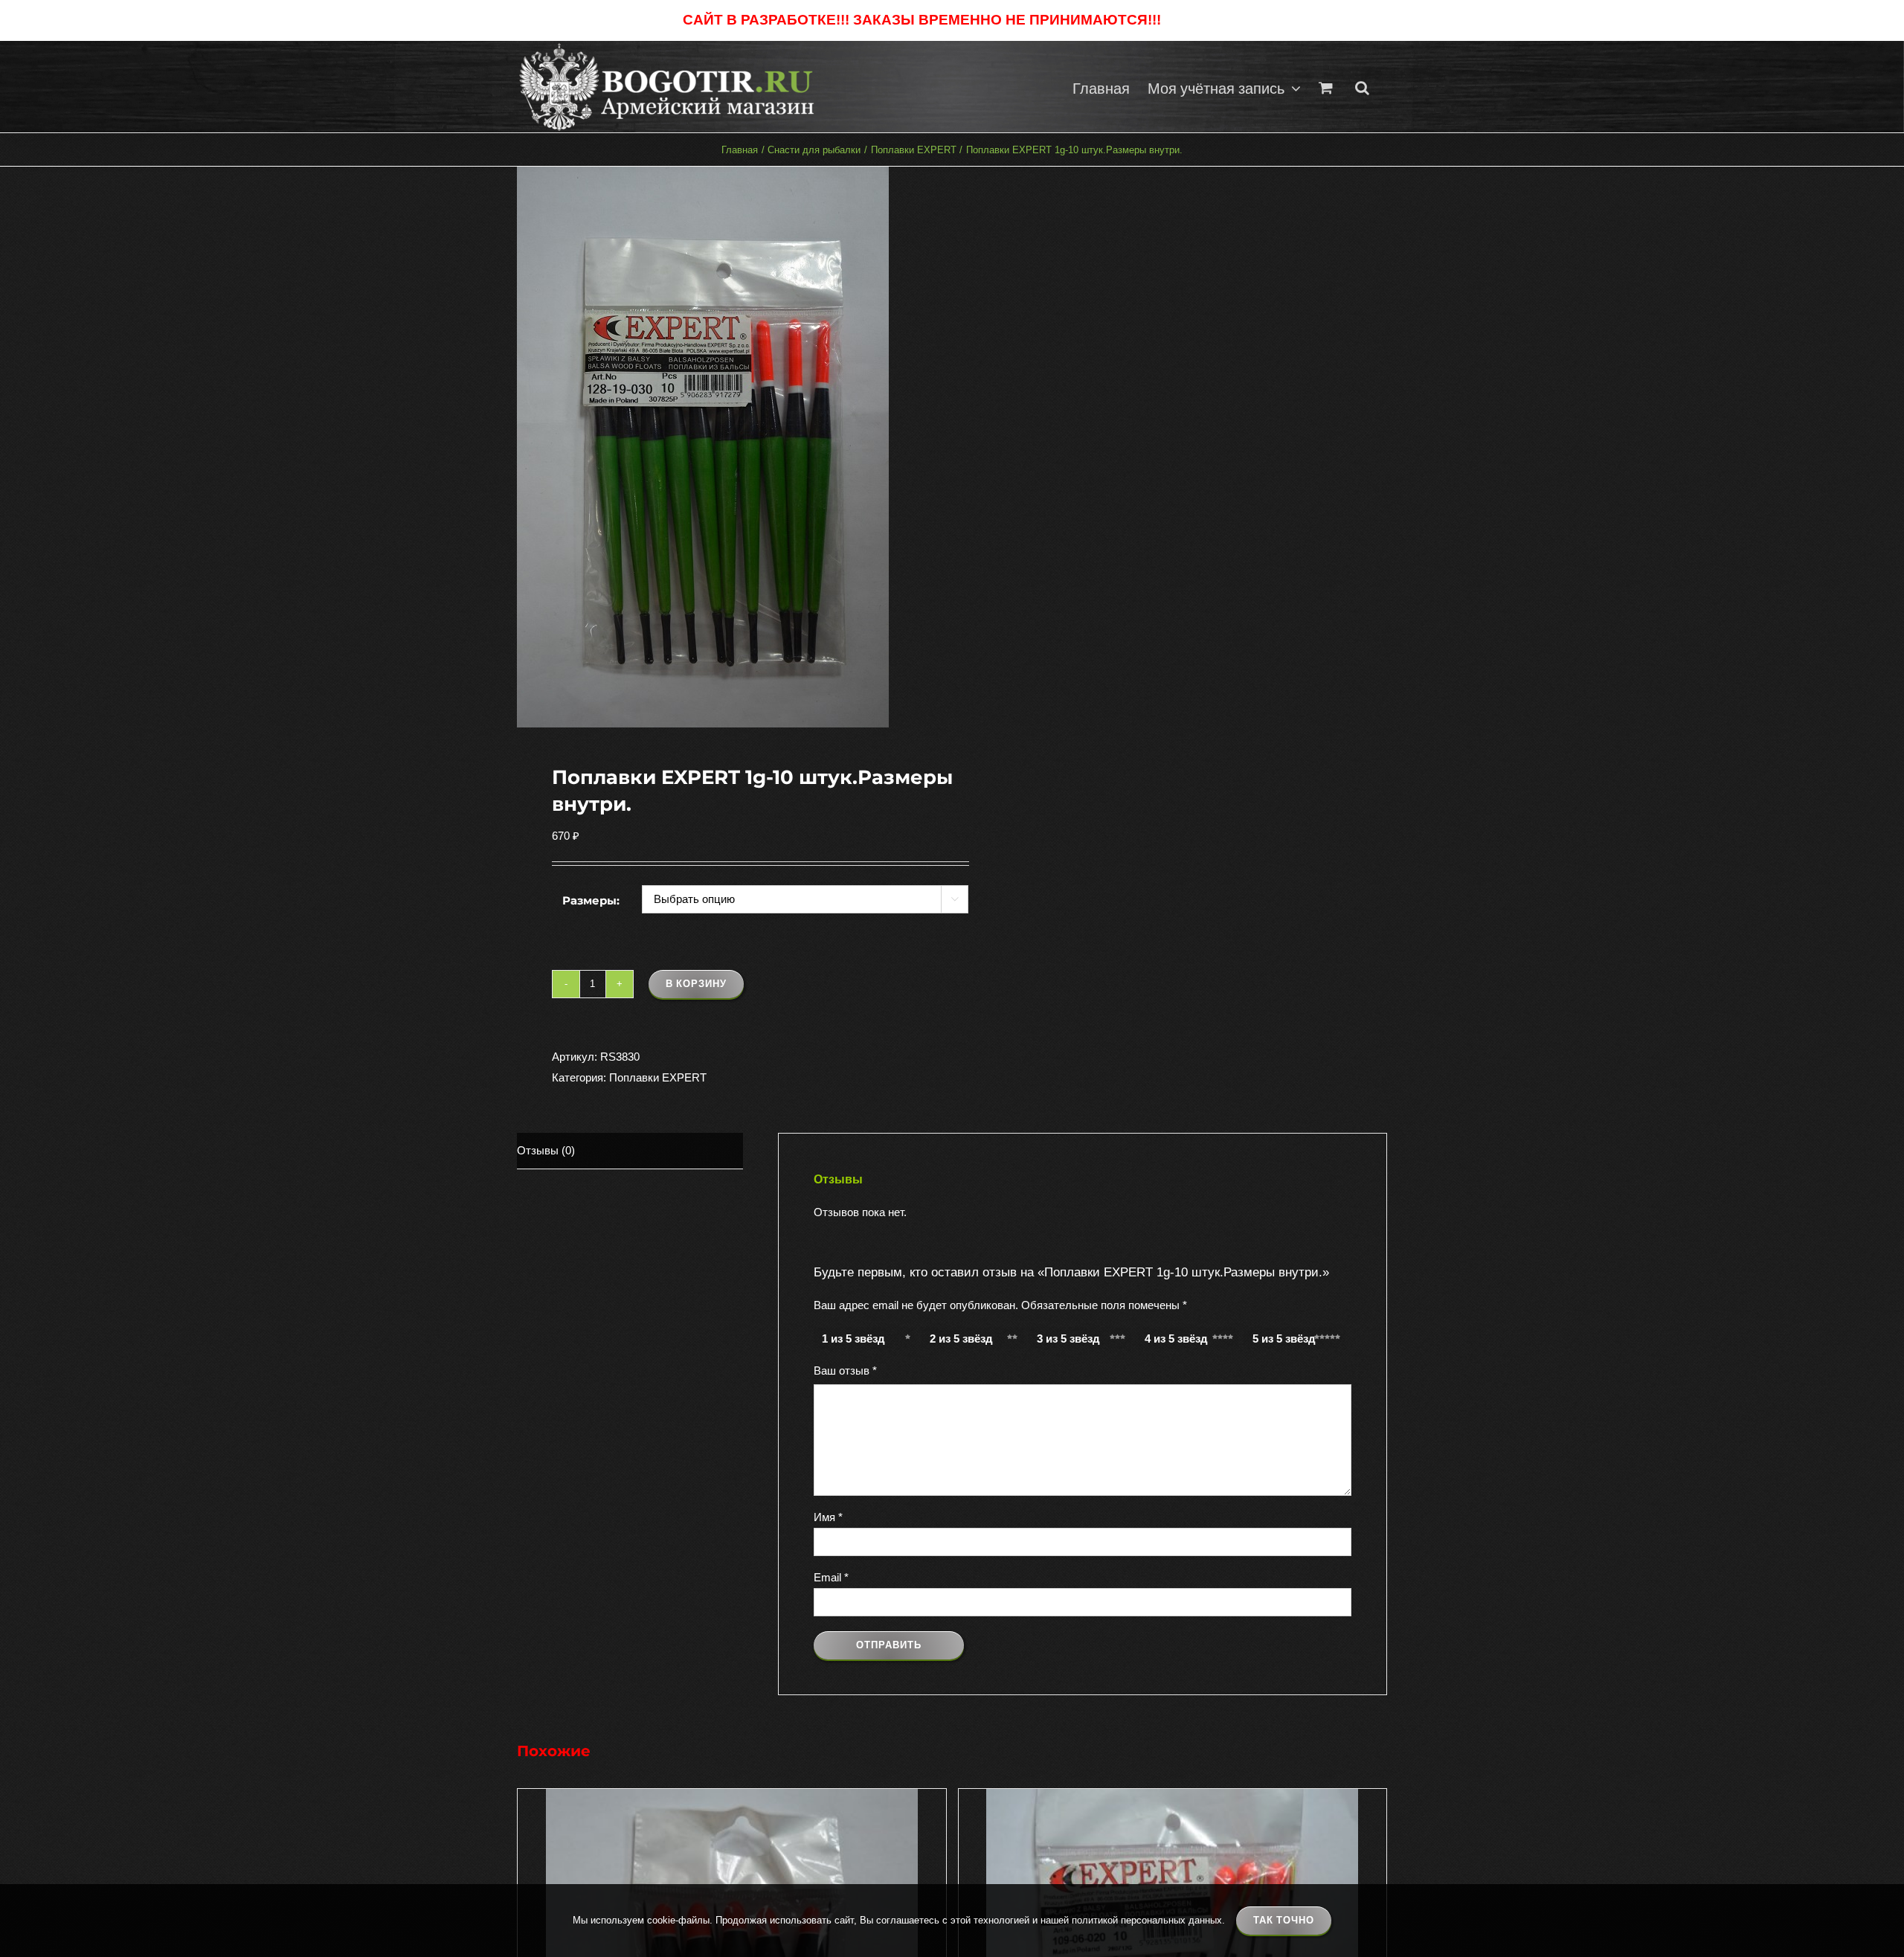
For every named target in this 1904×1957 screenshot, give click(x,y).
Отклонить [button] (1193, 20)
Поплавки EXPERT (658, 1077)
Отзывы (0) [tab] (546, 1150)
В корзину (696, 984)
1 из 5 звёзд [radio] (853, 1339)
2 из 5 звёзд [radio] (961, 1339)
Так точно (1284, 1920)
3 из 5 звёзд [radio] (1068, 1339)
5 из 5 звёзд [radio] (1284, 1339)
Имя (828, 1517)
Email (831, 1577)
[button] (1362, 87)
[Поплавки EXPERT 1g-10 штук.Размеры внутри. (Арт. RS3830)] (726, 447)
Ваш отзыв (845, 1370)
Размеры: (591, 900)
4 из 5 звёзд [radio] (1176, 1339)
